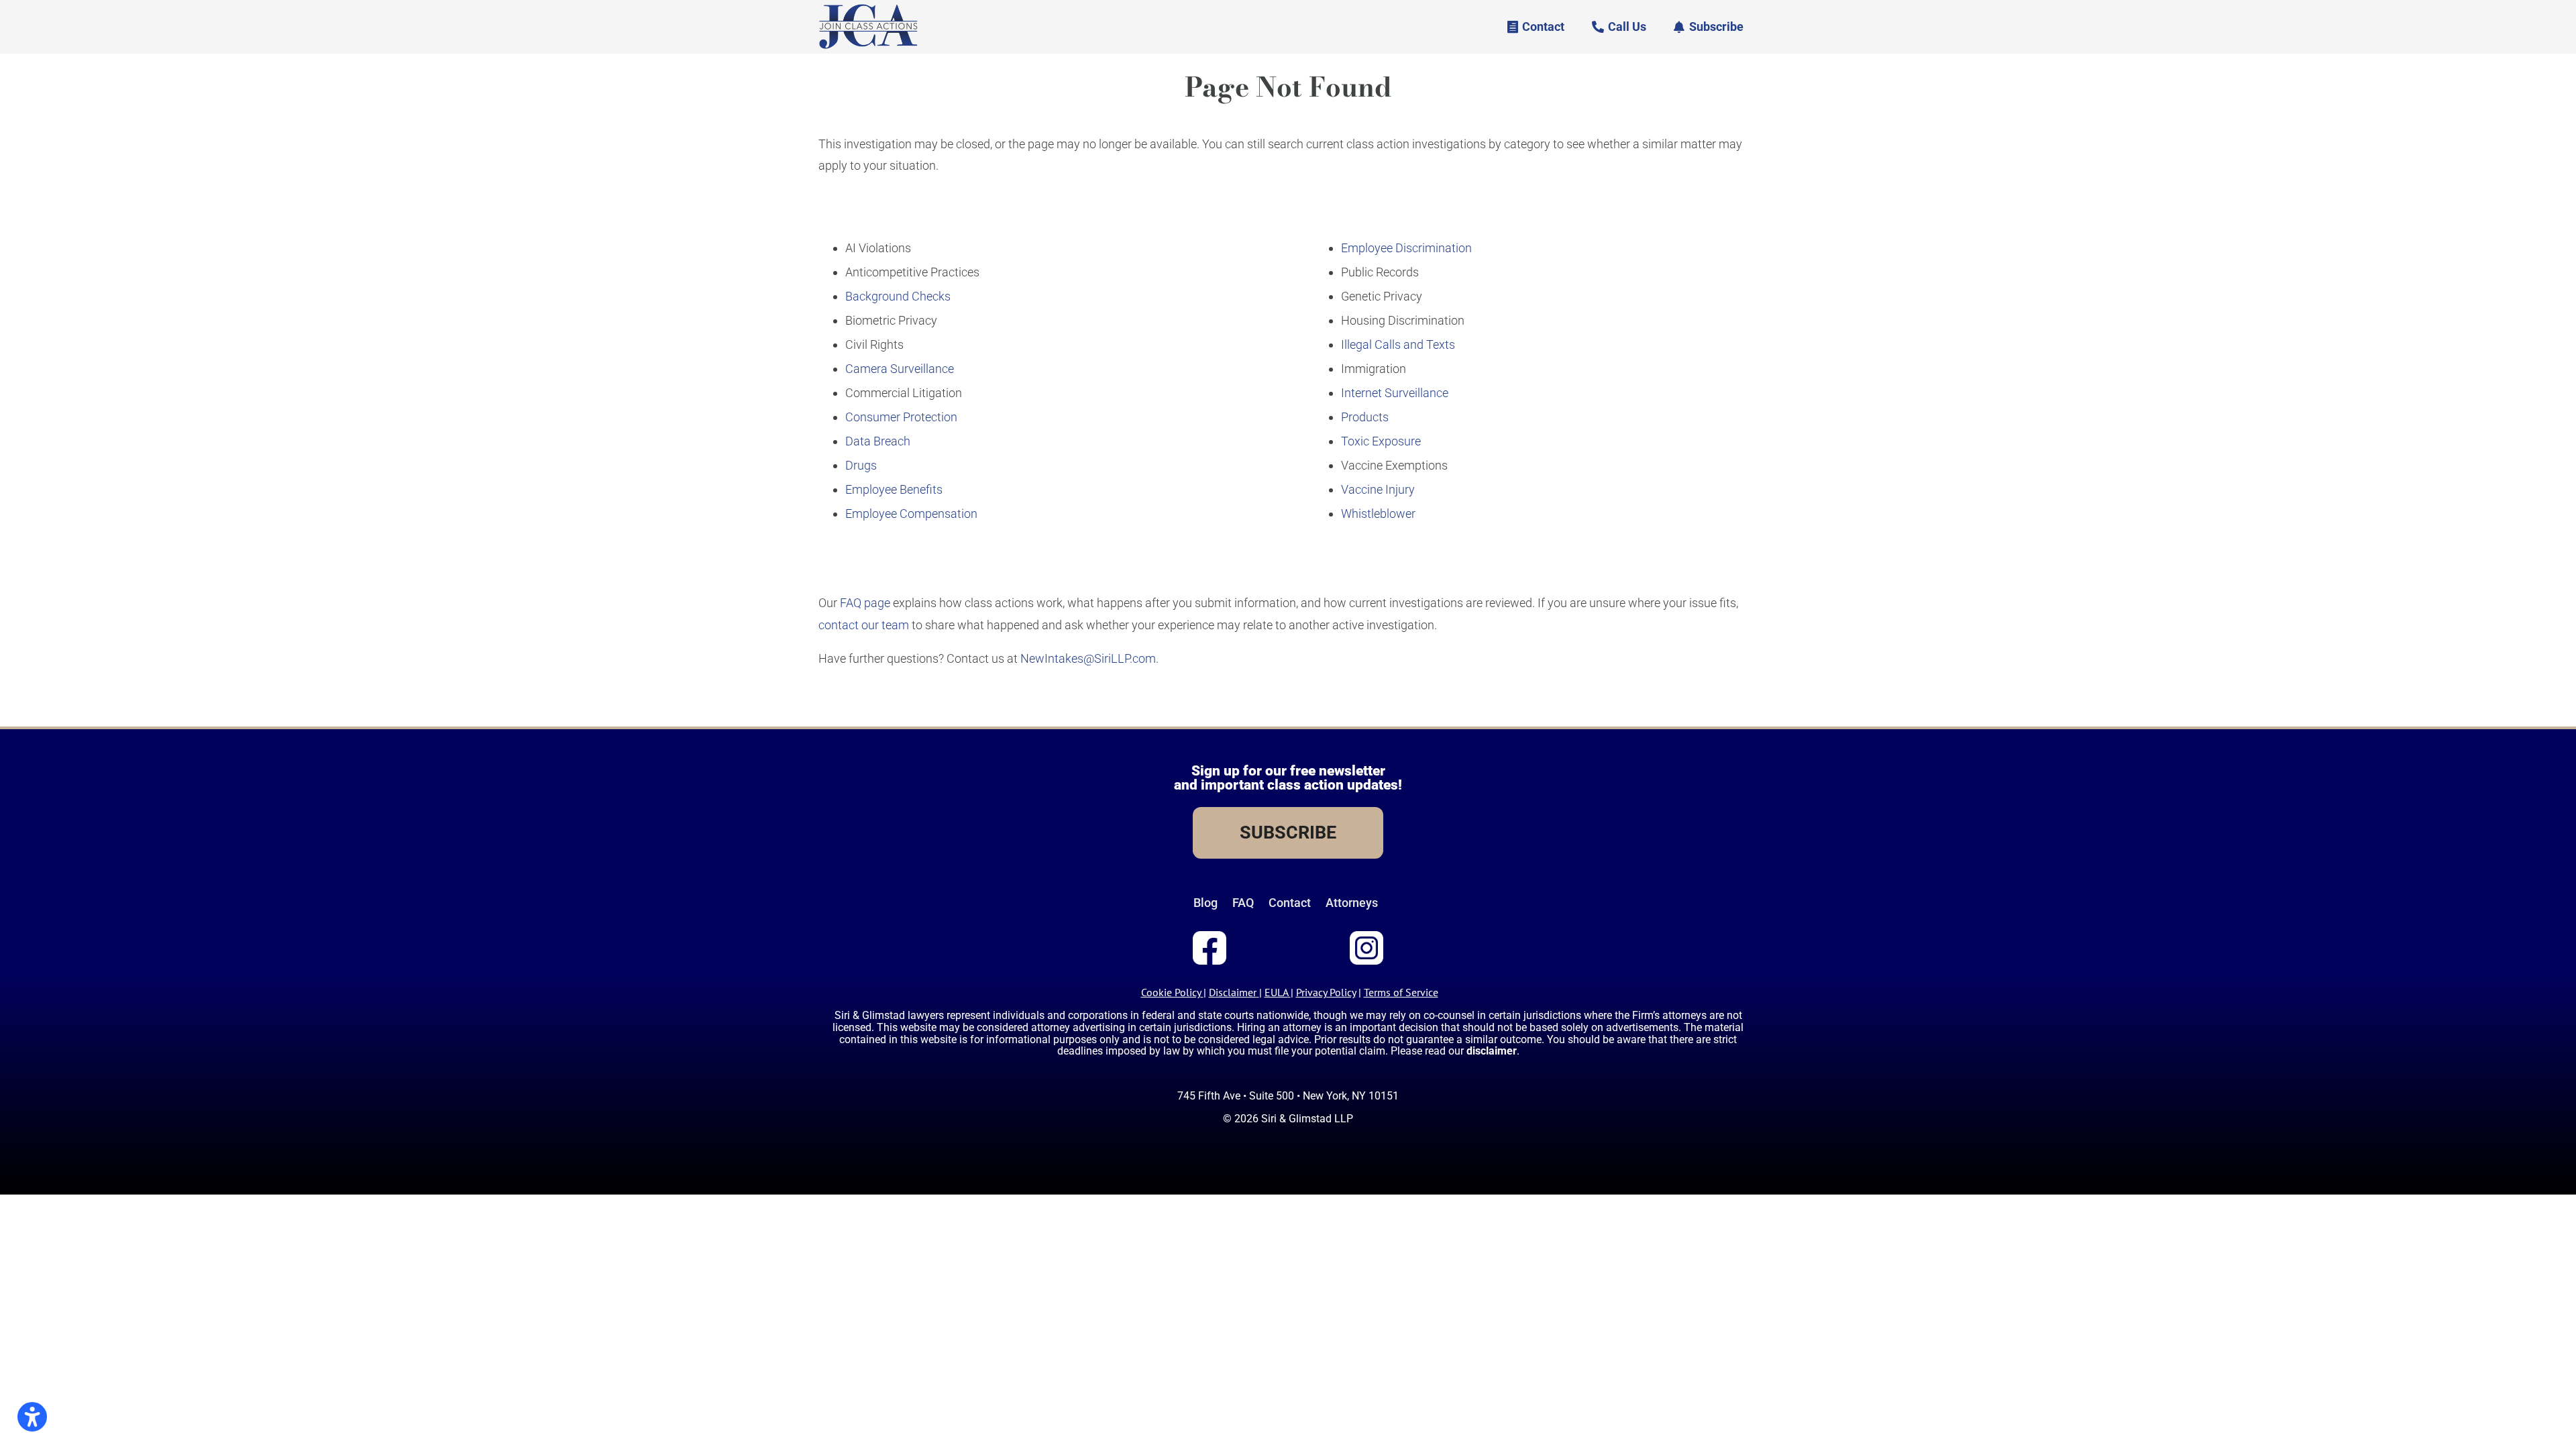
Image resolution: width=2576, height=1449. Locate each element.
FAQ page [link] (865, 603)
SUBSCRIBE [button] (1288, 833)
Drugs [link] (861, 465)
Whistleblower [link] (1378, 514)
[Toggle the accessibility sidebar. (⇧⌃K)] (32, 1417)
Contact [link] (1290, 903)
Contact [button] (1543, 26)
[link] (868, 47)
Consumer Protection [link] (901, 417)
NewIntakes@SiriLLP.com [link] (1088, 658)
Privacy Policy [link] (1326, 992)
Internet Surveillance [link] (1395, 393)
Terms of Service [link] (1401, 992)
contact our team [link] (864, 625)
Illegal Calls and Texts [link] (1398, 344)
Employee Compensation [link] (911, 514)
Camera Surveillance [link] (900, 369)
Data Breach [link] (878, 441)
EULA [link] (1276, 992)
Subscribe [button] (1716, 26)
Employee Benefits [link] (894, 489)
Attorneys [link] (1352, 903)
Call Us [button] (1627, 26)
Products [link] (1365, 417)
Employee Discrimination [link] (1406, 248)
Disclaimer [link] (1233, 992)
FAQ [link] (1243, 903)
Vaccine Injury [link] (1378, 489)
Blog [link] (1205, 903)
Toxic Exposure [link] (1381, 441)
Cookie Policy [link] (1171, 992)
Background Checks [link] (898, 296)
